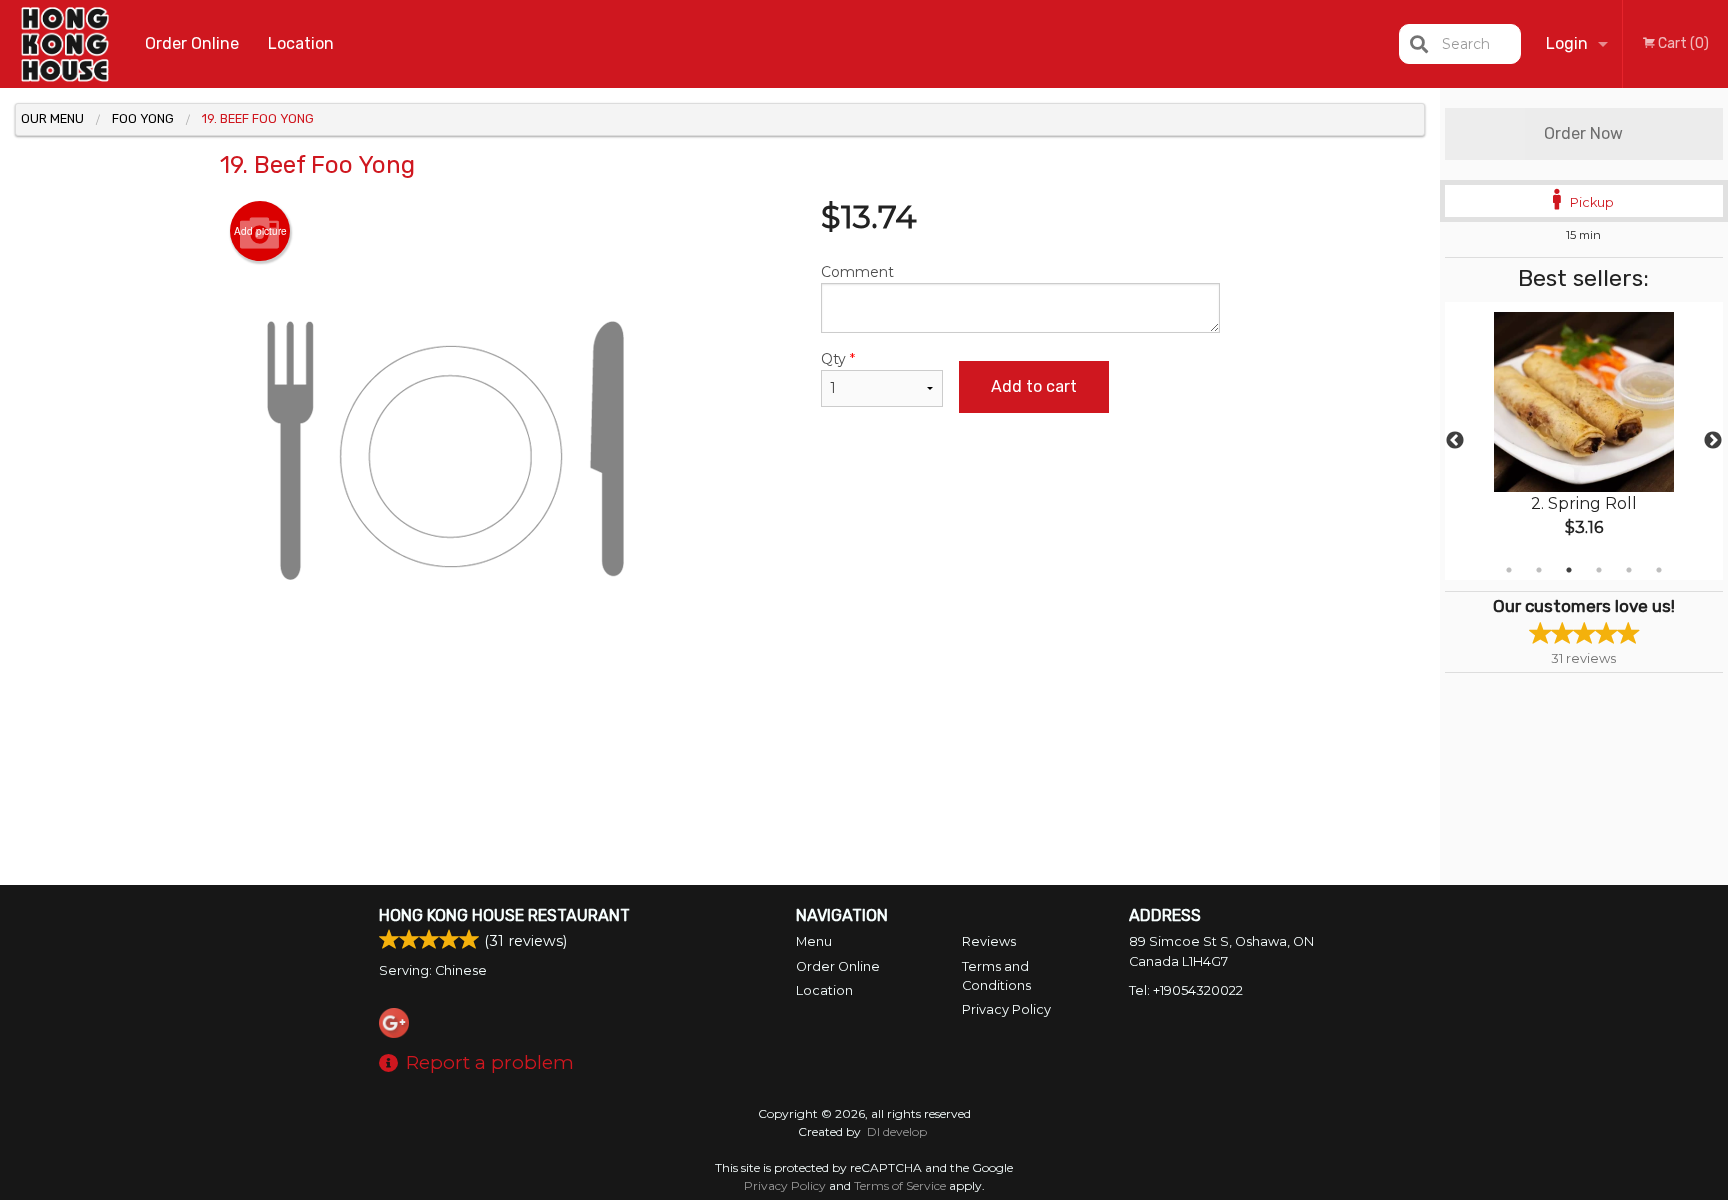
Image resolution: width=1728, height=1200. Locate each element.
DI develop (897, 1131)
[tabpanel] (1584, 441)
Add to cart (1034, 386)
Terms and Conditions (996, 976)
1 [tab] (1509, 570)
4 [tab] (1599, 570)
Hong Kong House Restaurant (504, 915)
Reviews (989, 941)
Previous (1455, 441)
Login (1567, 43)
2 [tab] (1539, 570)
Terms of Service (900, 1185)
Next (1713, 441)
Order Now (1583, 133)
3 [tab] (1569, 570)
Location (301, 43)
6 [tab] (1659, 570)
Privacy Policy (1006, 1009)
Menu (814, 941)
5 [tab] (1629, 570)
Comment (857, 272)
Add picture (260, 231)
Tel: (1186, 990)
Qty (838, 359)
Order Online (192, 43)
